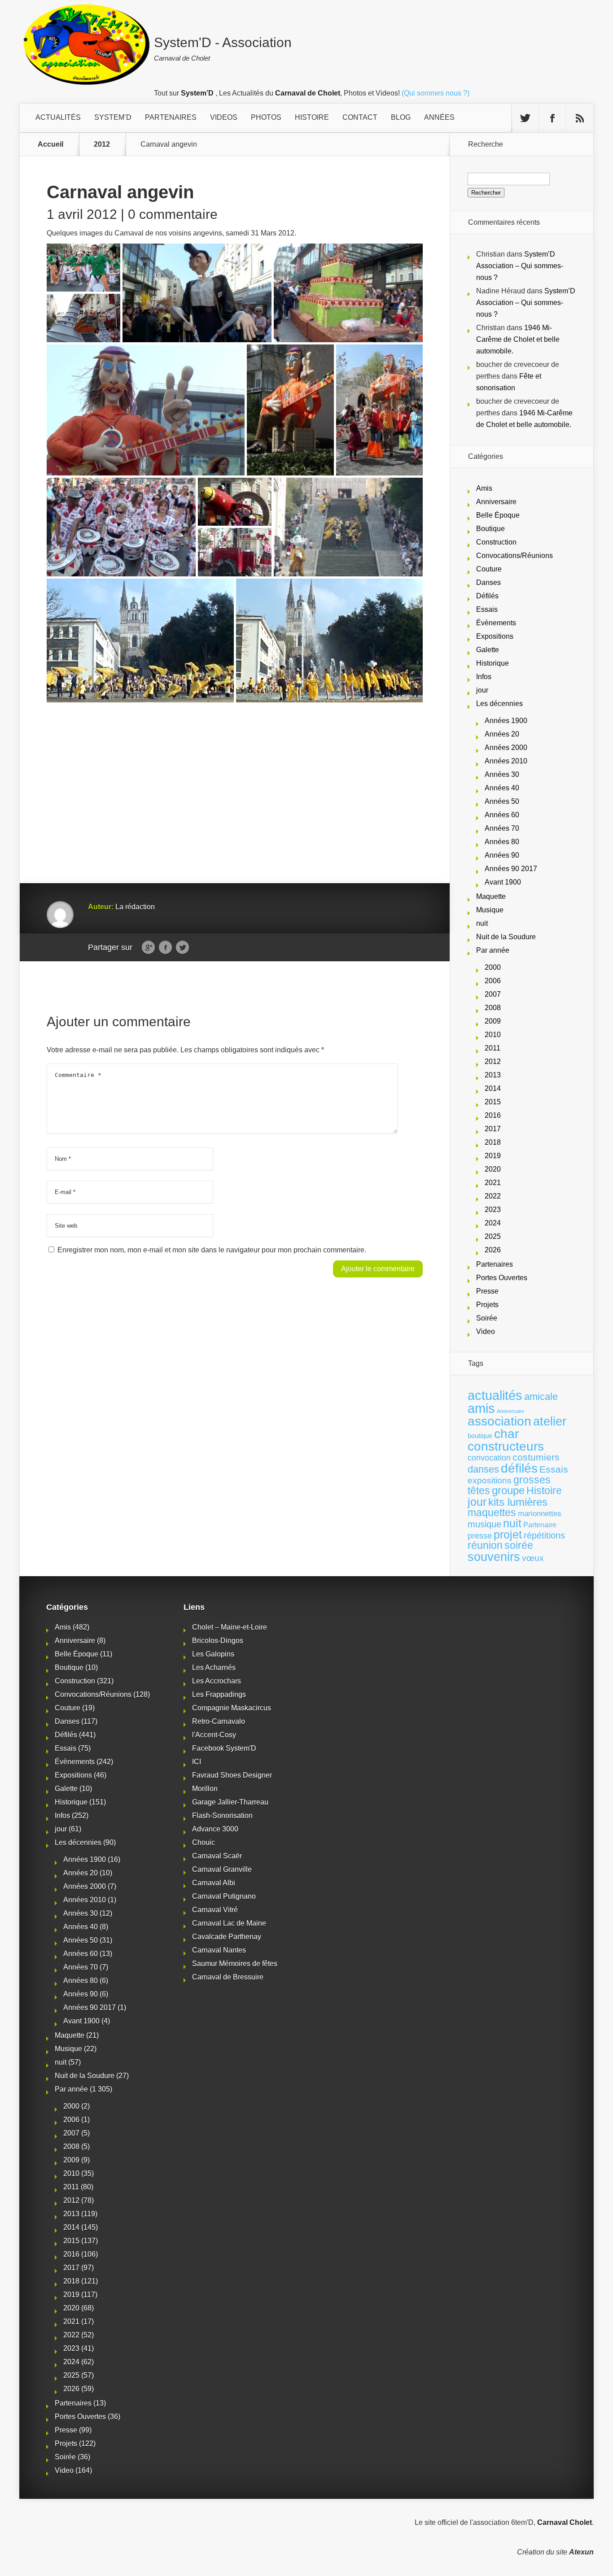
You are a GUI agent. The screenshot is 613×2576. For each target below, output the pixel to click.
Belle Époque (498, 515)
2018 (493, 1142)
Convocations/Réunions (514, 556)
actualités (495, 1395)
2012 (102, 144)
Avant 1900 (503, 882)
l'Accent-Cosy (214, 1735)
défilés (519, 1468)
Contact (360, 117)
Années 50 (502, 801)
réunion (485, 1545)
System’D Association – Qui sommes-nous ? (520, 266)
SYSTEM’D (113, 117)
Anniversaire (496, 502)
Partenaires (495, 1264)
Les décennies (499, 704)
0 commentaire (173, 214)
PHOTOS (266, 117)
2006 (493, 981)
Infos (484, 677)
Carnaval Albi (214, 1883)
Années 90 (502, 855)
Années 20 (502, 734)
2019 (493, 1156)
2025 (493, 1236)
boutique (480, 1436)
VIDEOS (224, 117)
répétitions (544, 1535)
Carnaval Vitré (215, 1910)
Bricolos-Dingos (218, 1641)
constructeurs (506, 1446)
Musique (490, 910)
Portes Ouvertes (502, 1278)
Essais (487, 609)
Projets (487, 1305)
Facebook (165, 948)
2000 (493, 967)
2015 (493, 1102)
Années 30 (502, 774)
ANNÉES (439, 117)
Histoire (544, 1491)
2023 (493, 1210)
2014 (493, 1088)
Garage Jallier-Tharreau (230, 1802)
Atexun (581, 2552)
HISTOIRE (312, 117)
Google (148, 948)
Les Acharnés (214, 1667)
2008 (493, 1008)
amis (481, 1408)
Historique (493, 663)
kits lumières (518, 1502)
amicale (541, 1397)
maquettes (492, 1512)
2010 (493, 1035)
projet (508, 1535)
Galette (488, 650)
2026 (493, 1250)
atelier (550, 1421)
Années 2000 (506, 748)
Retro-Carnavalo (219, 1721)
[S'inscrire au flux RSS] (580, 118)
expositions (490, 1480)
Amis (484, 488)
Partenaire (540, 1525)
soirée (519, 1545)
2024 (493, 1223)
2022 (493, 1196)
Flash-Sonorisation (222, 1815)
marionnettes (540, 1513)
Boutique (490, 529)
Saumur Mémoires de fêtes (235, 1964)
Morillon (205, 1789)
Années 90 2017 (511, 869)
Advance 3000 (215, 1829)
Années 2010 (506, 761)
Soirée (487, 1318)
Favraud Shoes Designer (232, 1775)
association (499, 1421)
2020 (493, 1169)
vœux (533, 1558)
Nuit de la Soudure (506, 937)
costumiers (536, 1457)
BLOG (401, 117)
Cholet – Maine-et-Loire (230, 1627)
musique (484, 1524)
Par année (493, 950)
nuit (482, 923)
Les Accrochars (217, 1681)
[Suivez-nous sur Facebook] (552, 118)
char (506, 1434)
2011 (493, 1048)
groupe (508, 1490)
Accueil (50, 144)
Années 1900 (506, 721)
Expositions (495, 636)
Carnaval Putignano (224, 1896)
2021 (493, 1183)
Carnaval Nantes (219, 1950)
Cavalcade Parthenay (227, 1937)
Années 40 (502, 788)
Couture (489, 569)
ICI (197, 1762)
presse (480, 1536)
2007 (493, 994)
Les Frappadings (219, 1694)
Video (486, 1332)
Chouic (204, 1842)
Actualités (58, 117)
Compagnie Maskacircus (232, 1708)
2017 (493, 1129)
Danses (488, 582)
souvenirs (494, 1557)
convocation (489, 1458)
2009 (493, 1021)
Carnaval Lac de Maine (229, 1923)
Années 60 (502, 815)
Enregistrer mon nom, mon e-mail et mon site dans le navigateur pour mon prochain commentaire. (212, 1250)
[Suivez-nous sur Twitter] (525, 118)
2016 (493, 1115)
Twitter (182, 948)
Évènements (496, 623)
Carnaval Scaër (217, 1856)
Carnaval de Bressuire (228, 1977)
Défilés (487, 596)
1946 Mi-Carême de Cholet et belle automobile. (518, 339)
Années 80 (502, 842)
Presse (487, 1291)
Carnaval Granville (222, 1869)
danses (483, 1469)
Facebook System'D (224, 1748)
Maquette (491, 896)
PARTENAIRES (171, 117)
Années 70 (502, 828)
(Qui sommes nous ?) (436, 93)
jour (482, 690)
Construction (496, 542)
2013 (493, 1075)
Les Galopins (213, 1654)
